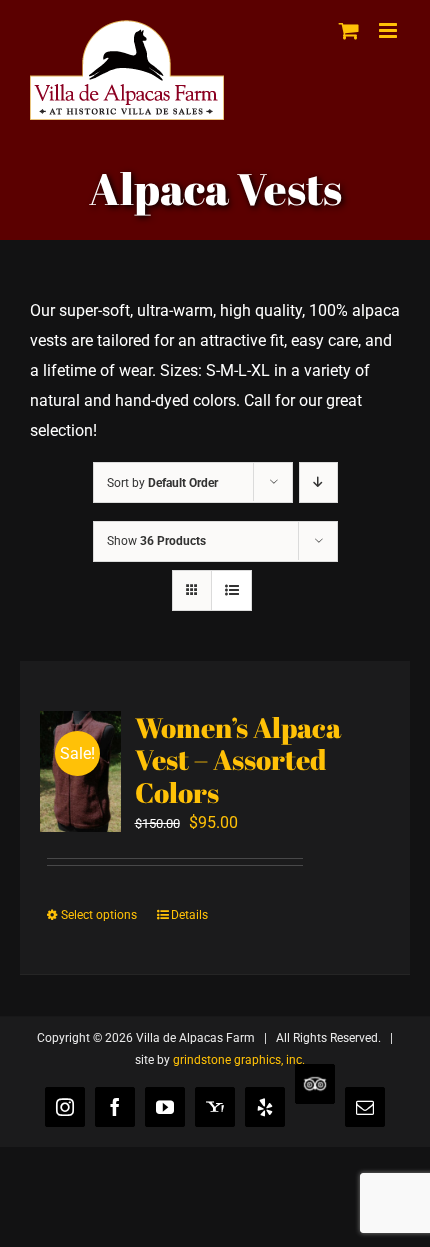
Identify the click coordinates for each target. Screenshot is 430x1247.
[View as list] (231, 590)
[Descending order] (318, 482)
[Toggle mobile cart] (349, 30)
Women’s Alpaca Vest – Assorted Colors (238, 759)
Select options (99, 915)
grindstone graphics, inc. (239, 1060)
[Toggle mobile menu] (389, 30)
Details (189, 915)
